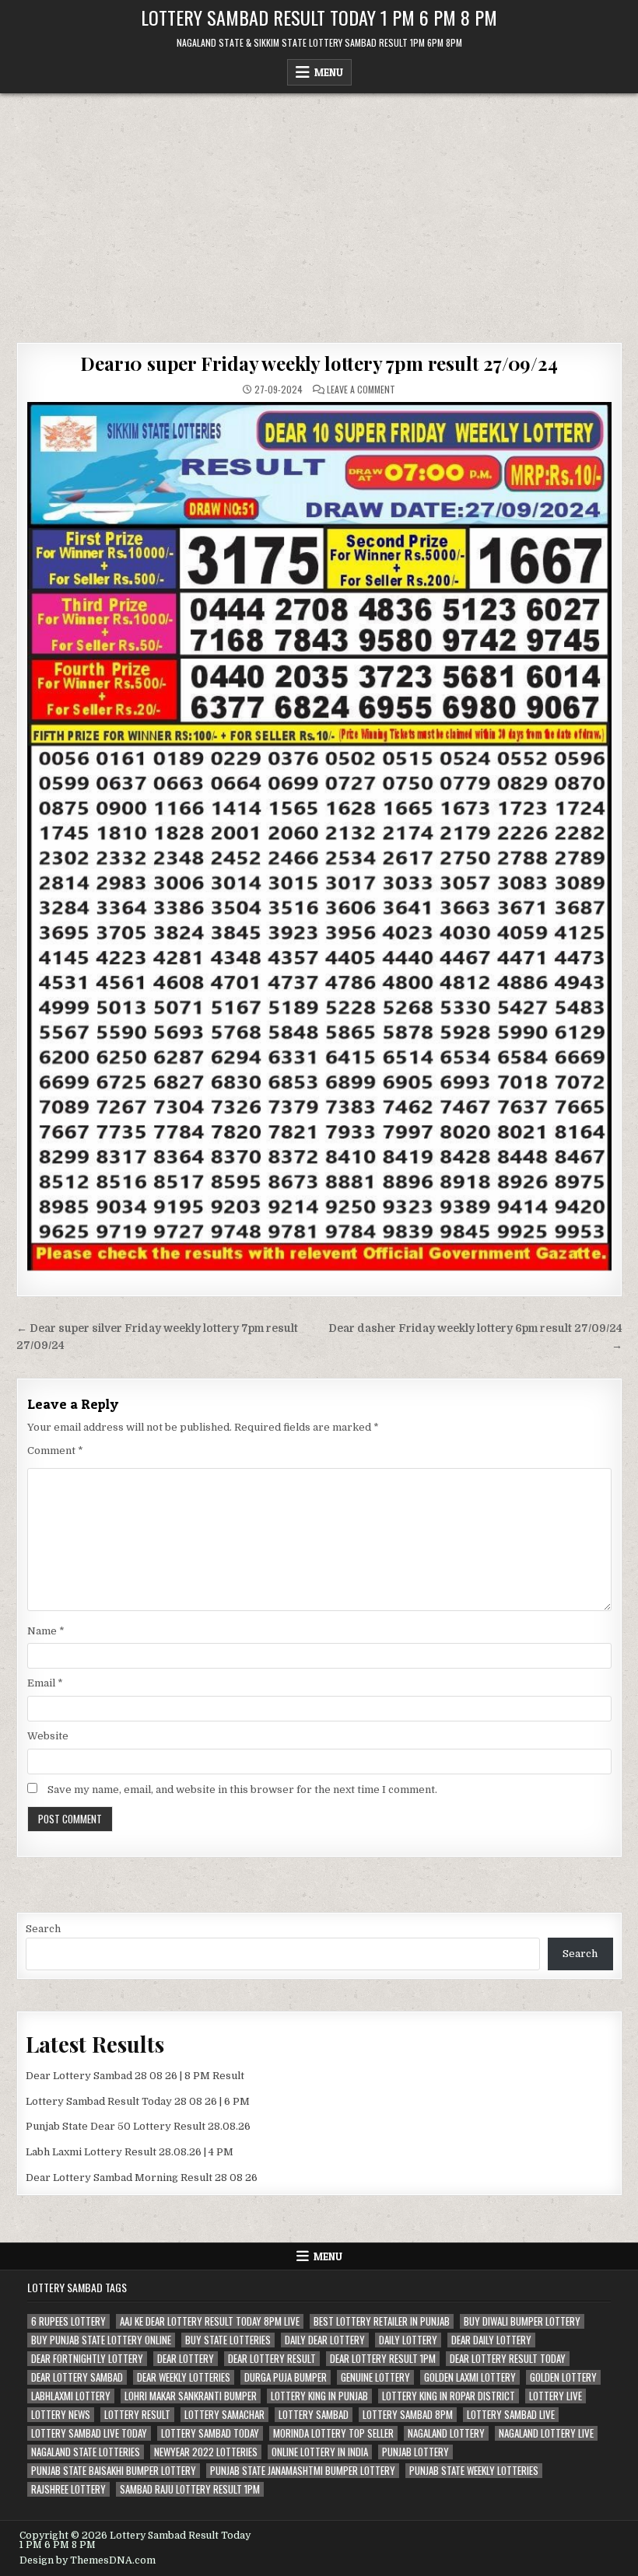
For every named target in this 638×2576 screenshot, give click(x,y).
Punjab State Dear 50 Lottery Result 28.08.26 (138, 2126)
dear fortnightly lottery (87, 2359)
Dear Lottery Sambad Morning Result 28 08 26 (142, 2178)
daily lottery (408, 2340)
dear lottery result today (508, 2359)
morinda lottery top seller (333, 2433)
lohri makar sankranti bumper (191, 2396)
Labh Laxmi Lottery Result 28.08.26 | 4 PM (130, 2152)
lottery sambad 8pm (408, 2415)
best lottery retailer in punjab (382, 2321)
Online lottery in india (320, 2452)
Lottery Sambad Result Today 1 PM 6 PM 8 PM (319, 17)
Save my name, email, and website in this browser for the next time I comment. (242, 1790)
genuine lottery (375, 2377)
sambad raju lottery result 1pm (190, 2489)
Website (48, 1736)
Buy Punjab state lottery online (101, 2340)
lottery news (61, 2415)
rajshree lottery (68, 2489)
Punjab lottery (415, 2452)
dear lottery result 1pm (383, 2359)
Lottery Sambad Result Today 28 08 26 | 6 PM (138, 2101)
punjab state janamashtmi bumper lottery (303, 2471)
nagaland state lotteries (86, 2452)
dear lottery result (272, 2359)
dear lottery (186, 2359)
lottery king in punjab (319, 2396)
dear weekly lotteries (184, 2377)
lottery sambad (314, 2415)
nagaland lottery (446, 2433)
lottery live (556, 2396)
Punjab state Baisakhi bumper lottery (114, 2471)
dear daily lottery (491, 2340)
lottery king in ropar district (449, 2396)
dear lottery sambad (77, 2377)
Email (45, 1683)
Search (43, 1929)
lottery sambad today (210, 2433)
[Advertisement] (319, 210)
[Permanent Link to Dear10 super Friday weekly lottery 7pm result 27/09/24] (319, 836)
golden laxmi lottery (470, 2377)
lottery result (137, 2415)
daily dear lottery (325, 2340)
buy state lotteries (228, 2340)
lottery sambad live (511, 2415)
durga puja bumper (286, 2377)
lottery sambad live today (89, 2433)
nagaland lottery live (546, 2433)
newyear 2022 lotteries (206, 2452)
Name (46, 1631)
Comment (55, 1451)
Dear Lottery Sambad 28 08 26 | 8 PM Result (135, 2076)
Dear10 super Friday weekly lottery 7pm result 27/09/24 (319, 363)
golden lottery (563, 2377)
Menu (329, 72)
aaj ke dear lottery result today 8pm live (210, 2321)
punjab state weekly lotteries (474, 2471)
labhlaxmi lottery (71, 2396)
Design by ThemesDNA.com (88, 2560)
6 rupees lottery (68, 2321)
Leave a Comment (361, 390)
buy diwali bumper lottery (522, 2321)
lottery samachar (224, 2415)
